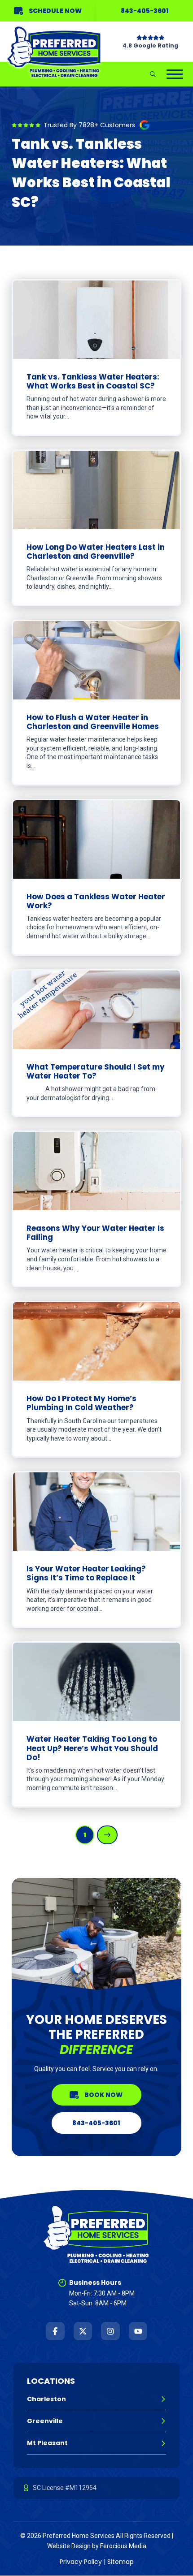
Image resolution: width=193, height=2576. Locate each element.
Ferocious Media (123, 2546)
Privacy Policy (81, 2562)
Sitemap (121, 2562)
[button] (153, 74)
